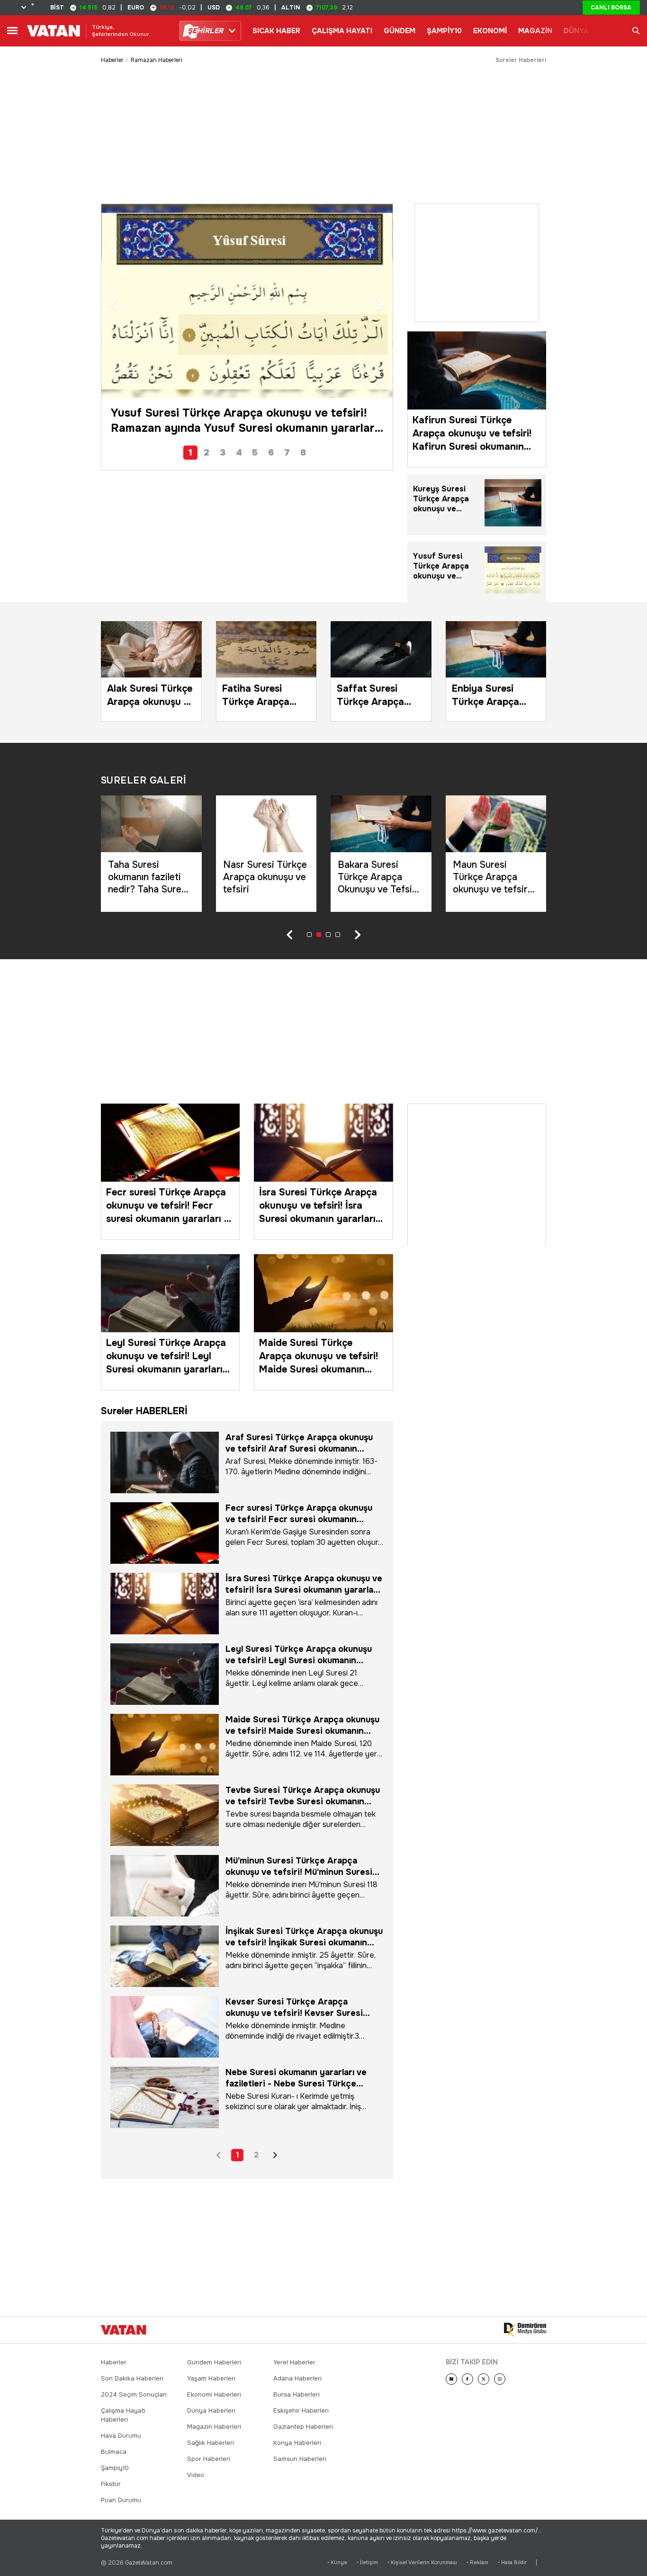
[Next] (451, 2379)
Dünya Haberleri (211, 2411)
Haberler (112, 60)
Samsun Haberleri (300, 2459)
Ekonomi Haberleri (214, 2394)
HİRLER (205, 31)
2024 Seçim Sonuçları (134, 2394)
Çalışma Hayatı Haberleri (123, 2415)
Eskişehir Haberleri (301, 2411)
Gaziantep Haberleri (303, 2427)
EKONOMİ (490, 31)
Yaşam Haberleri (211, 2378)
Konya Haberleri (297, 2443)
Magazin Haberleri (214, 2427)
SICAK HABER (276, 31)
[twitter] (484, 2379)
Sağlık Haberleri (211, 2443)
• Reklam (477, 2563)
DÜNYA (576, 31)
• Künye (337, 2563)
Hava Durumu (121, 2436)
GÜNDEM (400, 31)
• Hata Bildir (512, 2563)
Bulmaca (114, 2452)
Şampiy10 (115, 2468)
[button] (113, 305)
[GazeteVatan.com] (124, 2330)
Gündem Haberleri (214, 2362)
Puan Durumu (121, 2500)
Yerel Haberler (294, 2362)
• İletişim (367, 2563)
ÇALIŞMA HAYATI (342, 31)
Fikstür (111, 2484)
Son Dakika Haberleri (132, 2378)
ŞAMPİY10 (444, 31)
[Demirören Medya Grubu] (525, 2330)
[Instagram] (500, 2379)
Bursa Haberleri (297, 2394)
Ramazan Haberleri (157, 60)
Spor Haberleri (209, 2459)
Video (196, 2475)
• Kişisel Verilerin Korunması (422, 2563)
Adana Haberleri (297, 2378)
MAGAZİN (535, 31)
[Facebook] (467, 2379)
